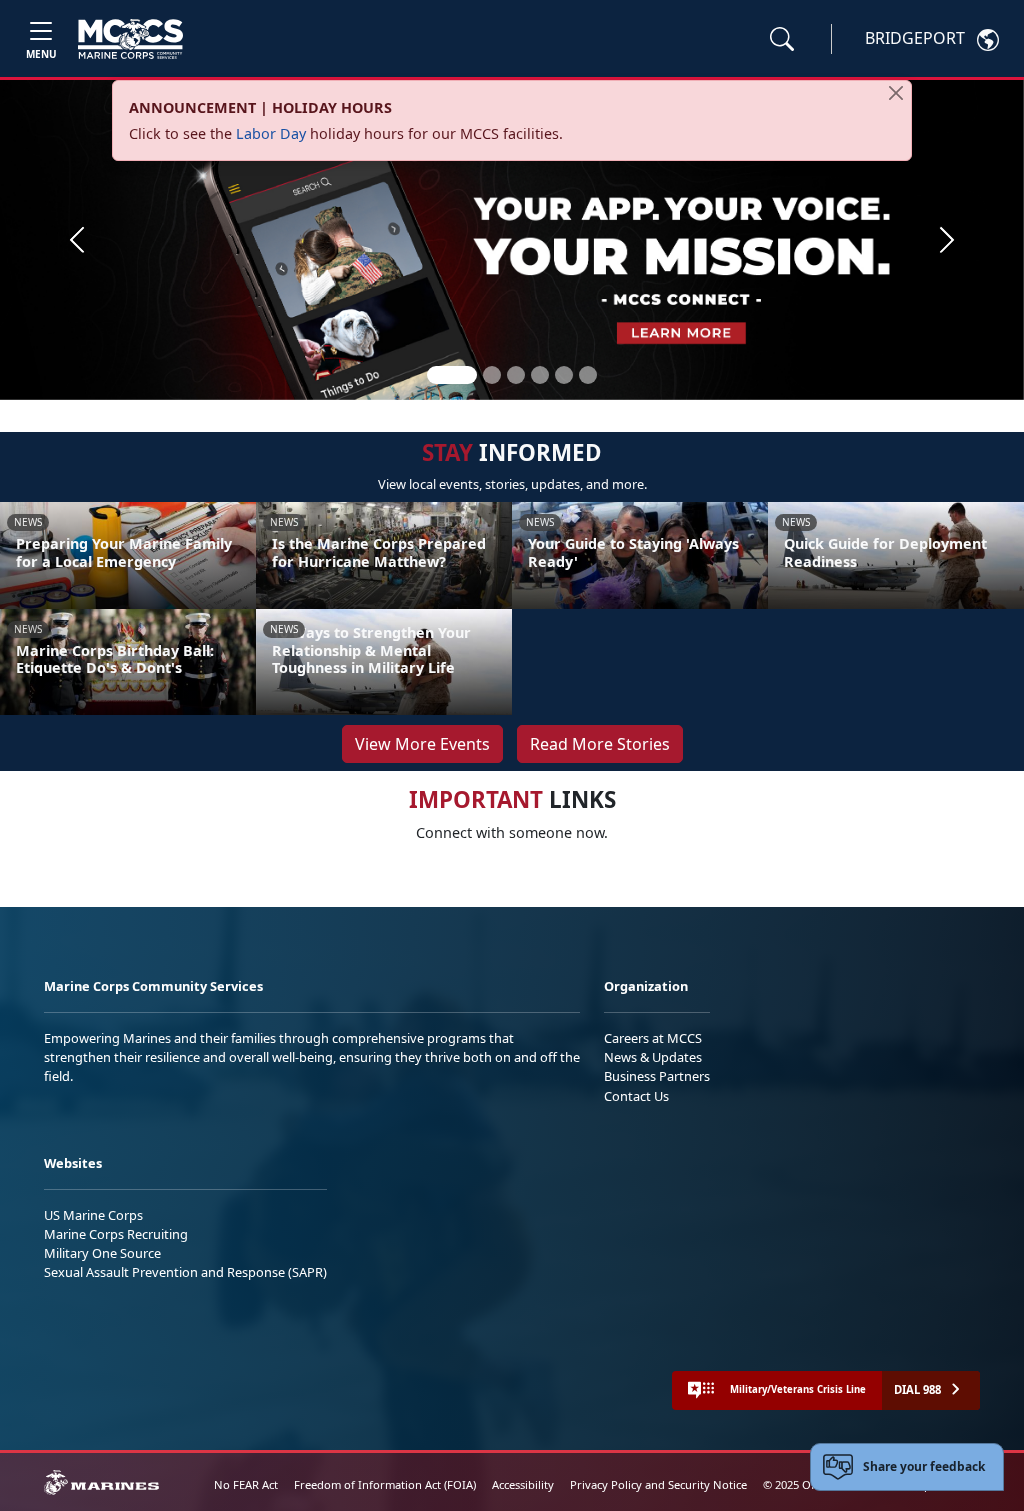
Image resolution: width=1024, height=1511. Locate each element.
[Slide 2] (492, 375)
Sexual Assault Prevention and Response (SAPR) (185, 1272)
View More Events (422, 744)
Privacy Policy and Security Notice (658, 1484)
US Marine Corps (93, 1215)
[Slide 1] (452, 375)
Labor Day (271, 133)
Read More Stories (600, 744)
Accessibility (523, 1484)
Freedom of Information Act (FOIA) (385, 1484)
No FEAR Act (246, 1484)
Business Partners (657, 1076)
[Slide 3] (516, 375)
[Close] (896, 93)
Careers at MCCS (653, 1038)
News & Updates (653, 1057)
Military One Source (102, 1253)
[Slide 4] (540, 375)
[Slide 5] (564, 375)
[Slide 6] (588, 375)
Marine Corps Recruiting (116, 1234)
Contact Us (636, 1096)
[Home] (130, 39)
